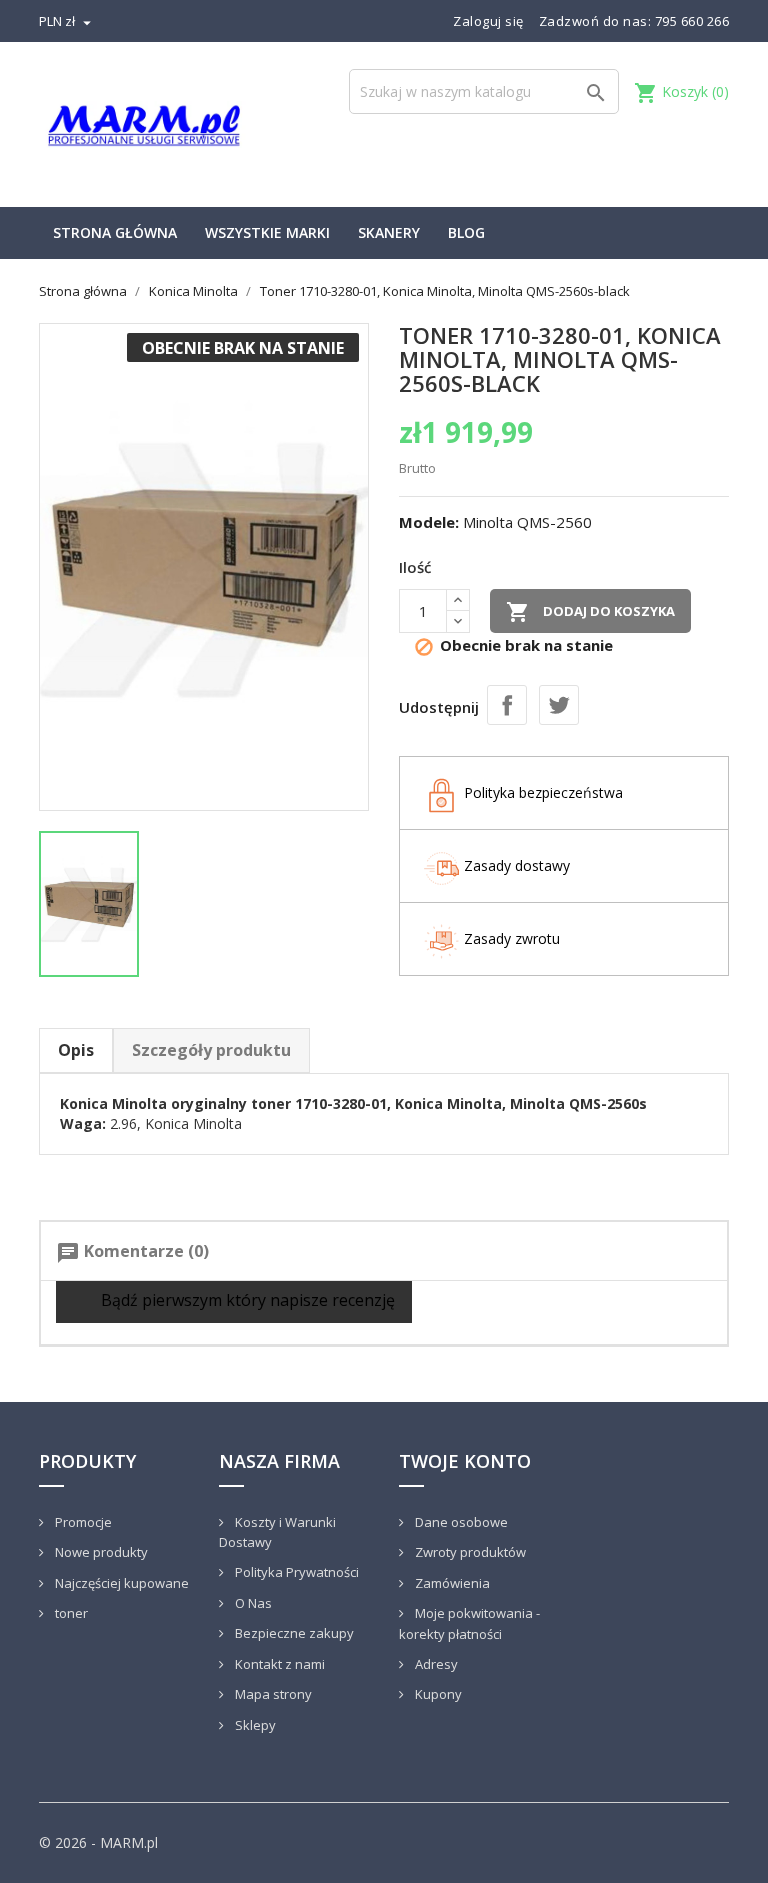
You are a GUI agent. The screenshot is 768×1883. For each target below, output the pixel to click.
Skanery (389, 232)
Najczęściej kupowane (120, 1583)
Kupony (437, 1694)
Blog (466, 232)
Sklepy (254, 1725)
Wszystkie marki (267, 232)
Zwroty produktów (469, 1552)
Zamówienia (451, 1583)
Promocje (82, 1522)
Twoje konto (465, 1461)
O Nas (252, 1603)
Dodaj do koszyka (590, 612)
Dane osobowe (460, 1522)
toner (70, 1613)
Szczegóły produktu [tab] (211, 1050)
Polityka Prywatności (295, 1572)
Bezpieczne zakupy (293, 1633)
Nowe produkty (100, 1552)
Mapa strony (272, 1694)
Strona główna (115, 232)
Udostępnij (507, 705)
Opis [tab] (76, 1050)
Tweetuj (559, 705)
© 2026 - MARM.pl (98, 1842)
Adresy (435, 1664)
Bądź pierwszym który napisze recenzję (246, 1300)
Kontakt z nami (278, 1664)
